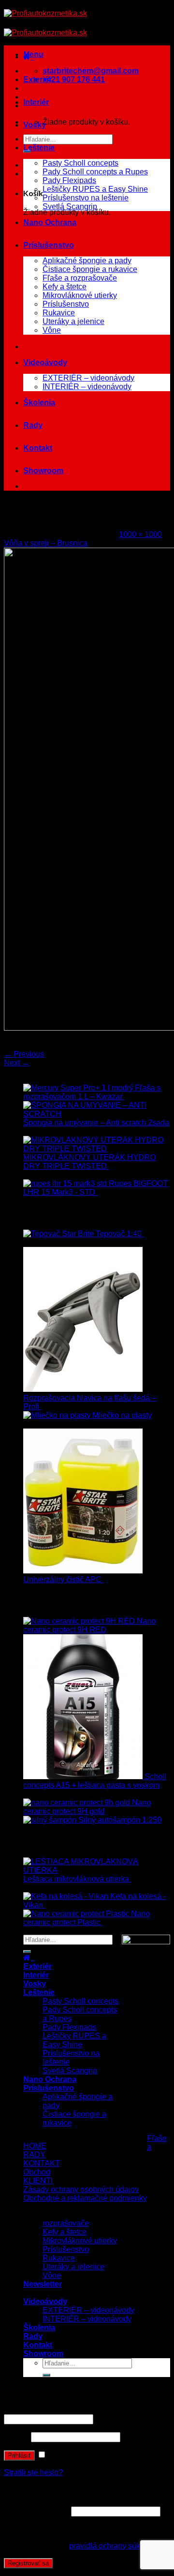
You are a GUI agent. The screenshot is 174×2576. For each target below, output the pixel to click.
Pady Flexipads (69, 180)
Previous (24, 1054)
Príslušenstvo (49, 245)
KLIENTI (38, 2181)
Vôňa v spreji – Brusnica (46, 543)
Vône (52, 330)
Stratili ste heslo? (33, 2472)
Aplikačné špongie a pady (87, 261)
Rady (33, 425)
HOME (35, 2146)
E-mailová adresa (36, 2511)
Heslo (16, 2437)
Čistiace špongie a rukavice (90, 269)
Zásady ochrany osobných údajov (81, 2189)
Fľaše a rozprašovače (80, 278)
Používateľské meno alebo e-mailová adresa (83, 2410)
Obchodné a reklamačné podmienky (85, 2198)
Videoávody (45, 362)
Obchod (37, 2172)
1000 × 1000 (140, 534)
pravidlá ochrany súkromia (114, 2546)
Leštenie (39, 148)
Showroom (43, 471)
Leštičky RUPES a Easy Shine (95, 189)
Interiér (36, 102)
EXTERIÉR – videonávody (88, 378)
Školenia (39, 403)
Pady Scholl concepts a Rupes (95, 172)
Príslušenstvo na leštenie (86, 198)
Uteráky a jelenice (73, 321)
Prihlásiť (19, 2456)
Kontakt (38, 448)
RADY (34, 2155)
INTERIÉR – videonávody (87, 387)
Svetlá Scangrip (70, 206)
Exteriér (37, 79)
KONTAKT (42, 2163)
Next (17, 1063)
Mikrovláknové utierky (80, 295)
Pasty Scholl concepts (80, 163)
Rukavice (59, 313)
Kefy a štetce (65, 287)
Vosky (35, 125)
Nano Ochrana (50, 222)
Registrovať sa (28, 2563)
